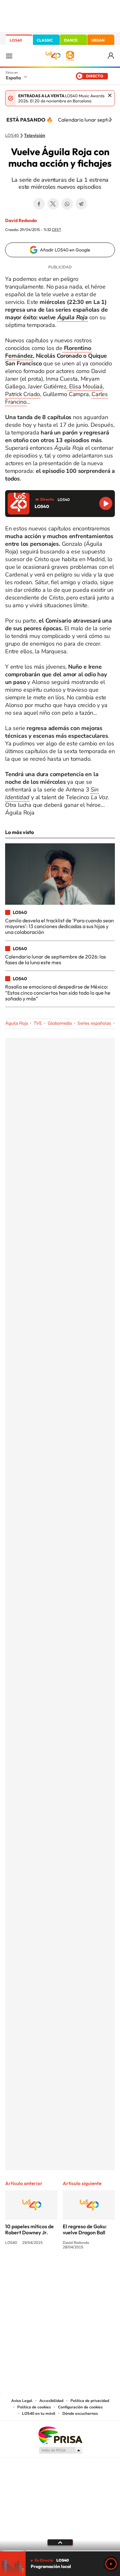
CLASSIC (45, 40)
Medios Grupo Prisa (60, 2450)
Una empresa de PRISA (60, 2435)
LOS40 (16, 40)
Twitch (86, 2271)
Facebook (39, 204)
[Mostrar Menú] (9, 56)
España (13, 78)
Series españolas (94, 1023)
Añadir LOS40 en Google (65, 250)
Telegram (81, 204)
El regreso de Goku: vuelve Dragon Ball (85, 2229)
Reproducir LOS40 (106, 503)
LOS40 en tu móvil (39, 2413)
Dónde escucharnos (80, 2413)
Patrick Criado (23, 394)
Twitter (53, 204)
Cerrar (110, 95)
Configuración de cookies (80, 2407)
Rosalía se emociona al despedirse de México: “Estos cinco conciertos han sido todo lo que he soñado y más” (58, 993)
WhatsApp (67, 204)
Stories (99, 2271)
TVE (38, 1023)
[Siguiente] (110, 120)
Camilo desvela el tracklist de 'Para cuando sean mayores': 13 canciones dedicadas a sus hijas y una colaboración (60, 926)
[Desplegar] (60, 2542)
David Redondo (21, 220)
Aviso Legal (22, 2401)
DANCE (71, 40)
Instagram (22, 2271)
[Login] (111, 56)
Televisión (35, 136)
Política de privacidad (90, 2401)
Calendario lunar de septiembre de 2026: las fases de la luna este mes (56, 959)
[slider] (60, 2551)
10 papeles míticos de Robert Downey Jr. (29, 2229)
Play (111, 2564)
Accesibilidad (51, 2401)
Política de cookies (34, 2407)
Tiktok (35, 2271)
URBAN (98, 40)
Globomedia (60, 1023)
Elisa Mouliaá (85, 386)
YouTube (47, 2271)
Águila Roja (16, 1023)
